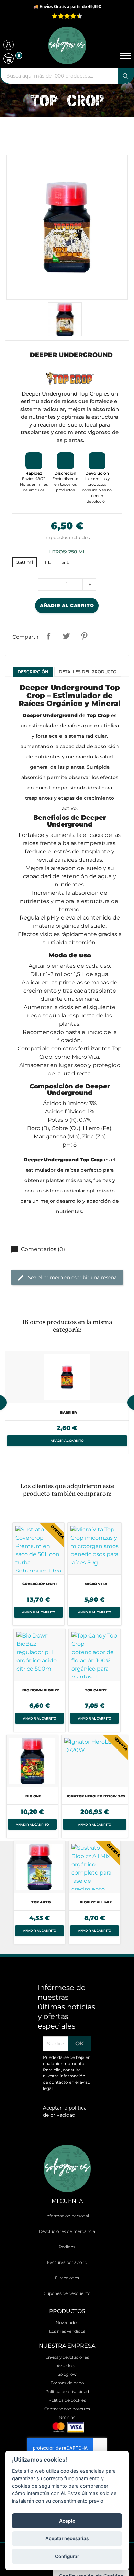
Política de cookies (67, 2400)
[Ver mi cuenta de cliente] (9, 46)
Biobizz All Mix (96, 1902)
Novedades (67, 2323)
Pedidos (67, 2247)
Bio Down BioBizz (41, 1690)
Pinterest (84, 636)
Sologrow (67, 2374)
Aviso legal (67, 2366)
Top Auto (41, 1902)
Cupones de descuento (67, 2293)
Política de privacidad (67, 2392)
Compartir (48, 636)
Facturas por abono (67, 2262)
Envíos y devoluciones (67, 2357)
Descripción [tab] (33, 672)
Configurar (67, 2556)
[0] (9, 59)
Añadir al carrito (67, 605)
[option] (67, 1403)
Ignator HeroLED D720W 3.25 (96, 1796)
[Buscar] (126, 76)
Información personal (67, 2216)
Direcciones (67, 2278)
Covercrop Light (40, 1584)
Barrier (68, 1412)
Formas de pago (67, 2383)
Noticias (67, 2417)
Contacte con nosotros (67, 2409)
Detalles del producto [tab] (88, 672)
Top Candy (96, 1690)
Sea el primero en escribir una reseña (72, 1277)
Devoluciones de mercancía (67, 2231)
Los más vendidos (67, 2331)
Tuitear (66, 636)
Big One (33, 1796)
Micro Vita (96, 1584)
